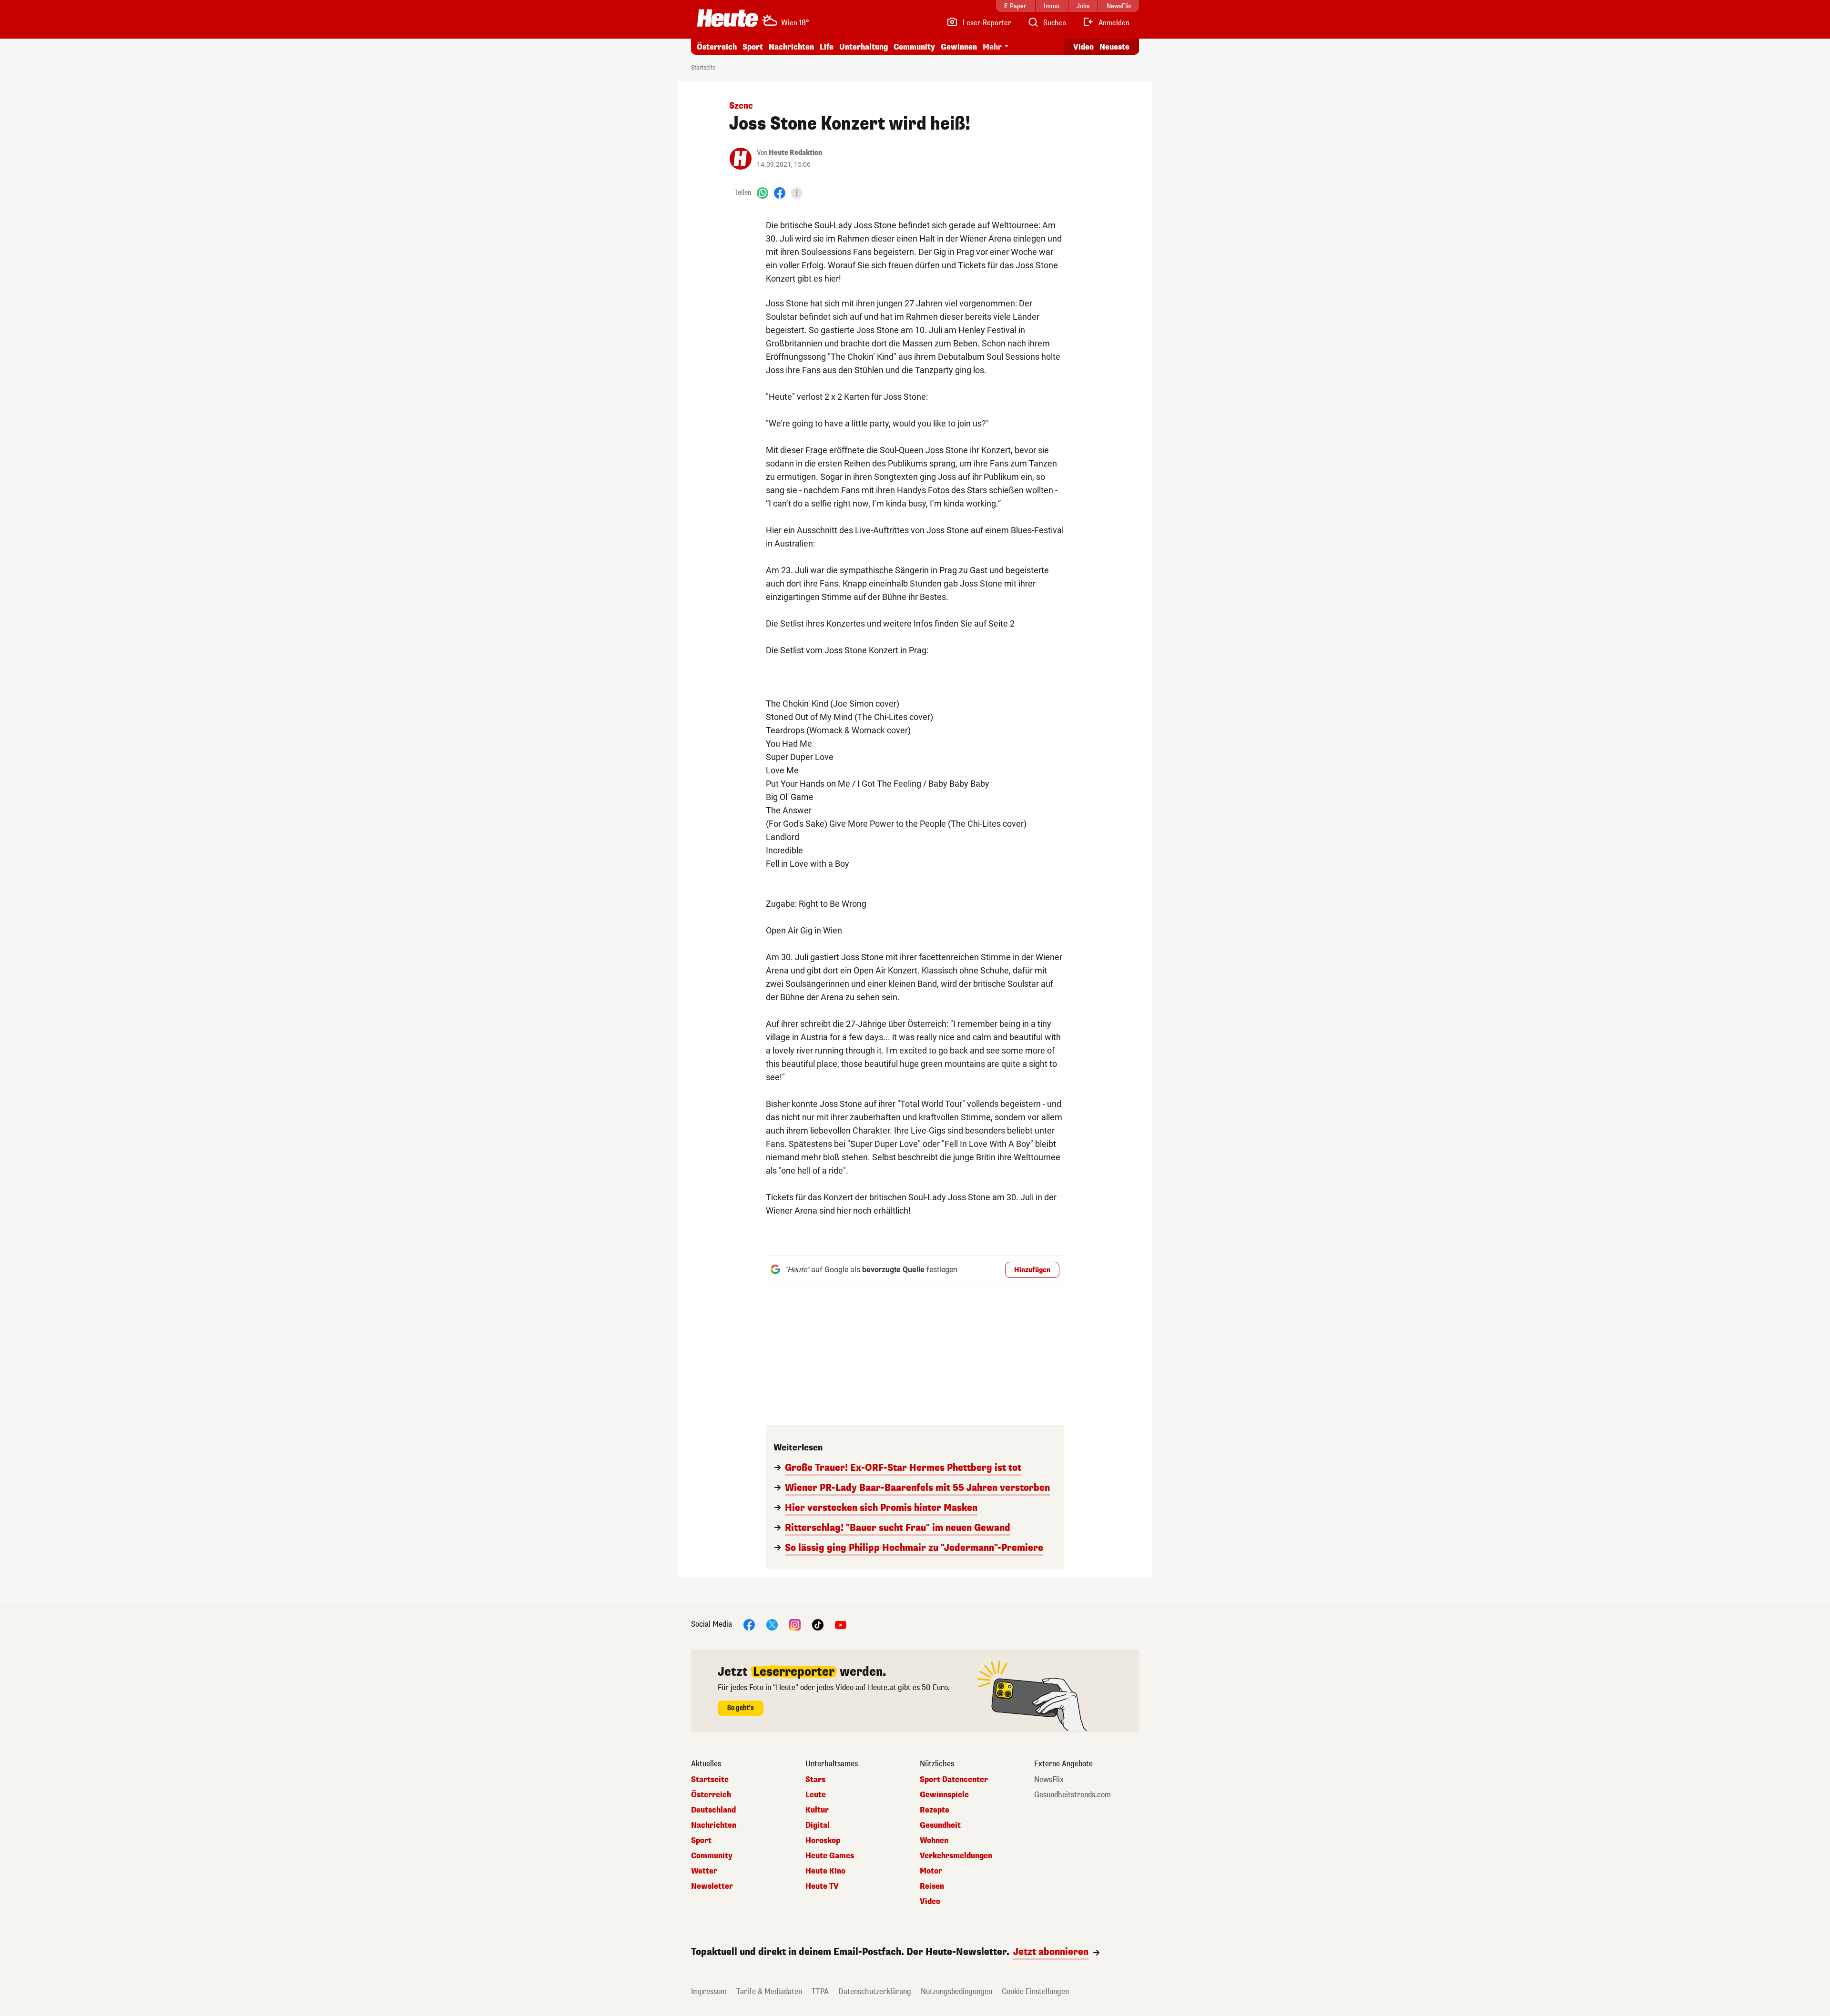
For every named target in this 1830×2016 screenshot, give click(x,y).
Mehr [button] (992, 47)
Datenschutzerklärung (875, 1991)
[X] (772, 1624)
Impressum (709, 1991)
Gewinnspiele (944, 1795)
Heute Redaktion (795, 153)
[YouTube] (841, 1624)
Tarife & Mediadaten (769, 1991)
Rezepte (935, 1810)
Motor (931, 1871)
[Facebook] (780, 193)
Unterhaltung (864, 47)
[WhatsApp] (762, 193)
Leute (816, 1795)
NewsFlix (1049, 1780)
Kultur (817, 1810)
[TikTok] (818, 1624)
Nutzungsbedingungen (956, 1991)
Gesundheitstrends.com (1073, 1795)
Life (827, 47)
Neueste (1114, 47)
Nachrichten (714, 1825)
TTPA (820, 1991)
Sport (753, 47)
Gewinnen (959, 47)
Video (1083, 47)
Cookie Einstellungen (1035, 1991)
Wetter (704, 1871)
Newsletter (712, 1886)
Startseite (703, 68)
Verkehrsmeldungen (956, 1856)
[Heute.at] (727, 18)
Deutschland (713, 1810)
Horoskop (823, 1841)
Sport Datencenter (954, 1780)
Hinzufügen (1032, 1270)
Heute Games (830, 1856)
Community (914, 47)
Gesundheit (940, 1825)
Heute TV (822, 1886)
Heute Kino (825, 1871)
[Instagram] (795, 1624)
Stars (815, 1780)
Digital (818, 1825)
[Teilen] (797, 193)
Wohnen (934, 1841)
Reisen (932, 1886)
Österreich (717, 47)
